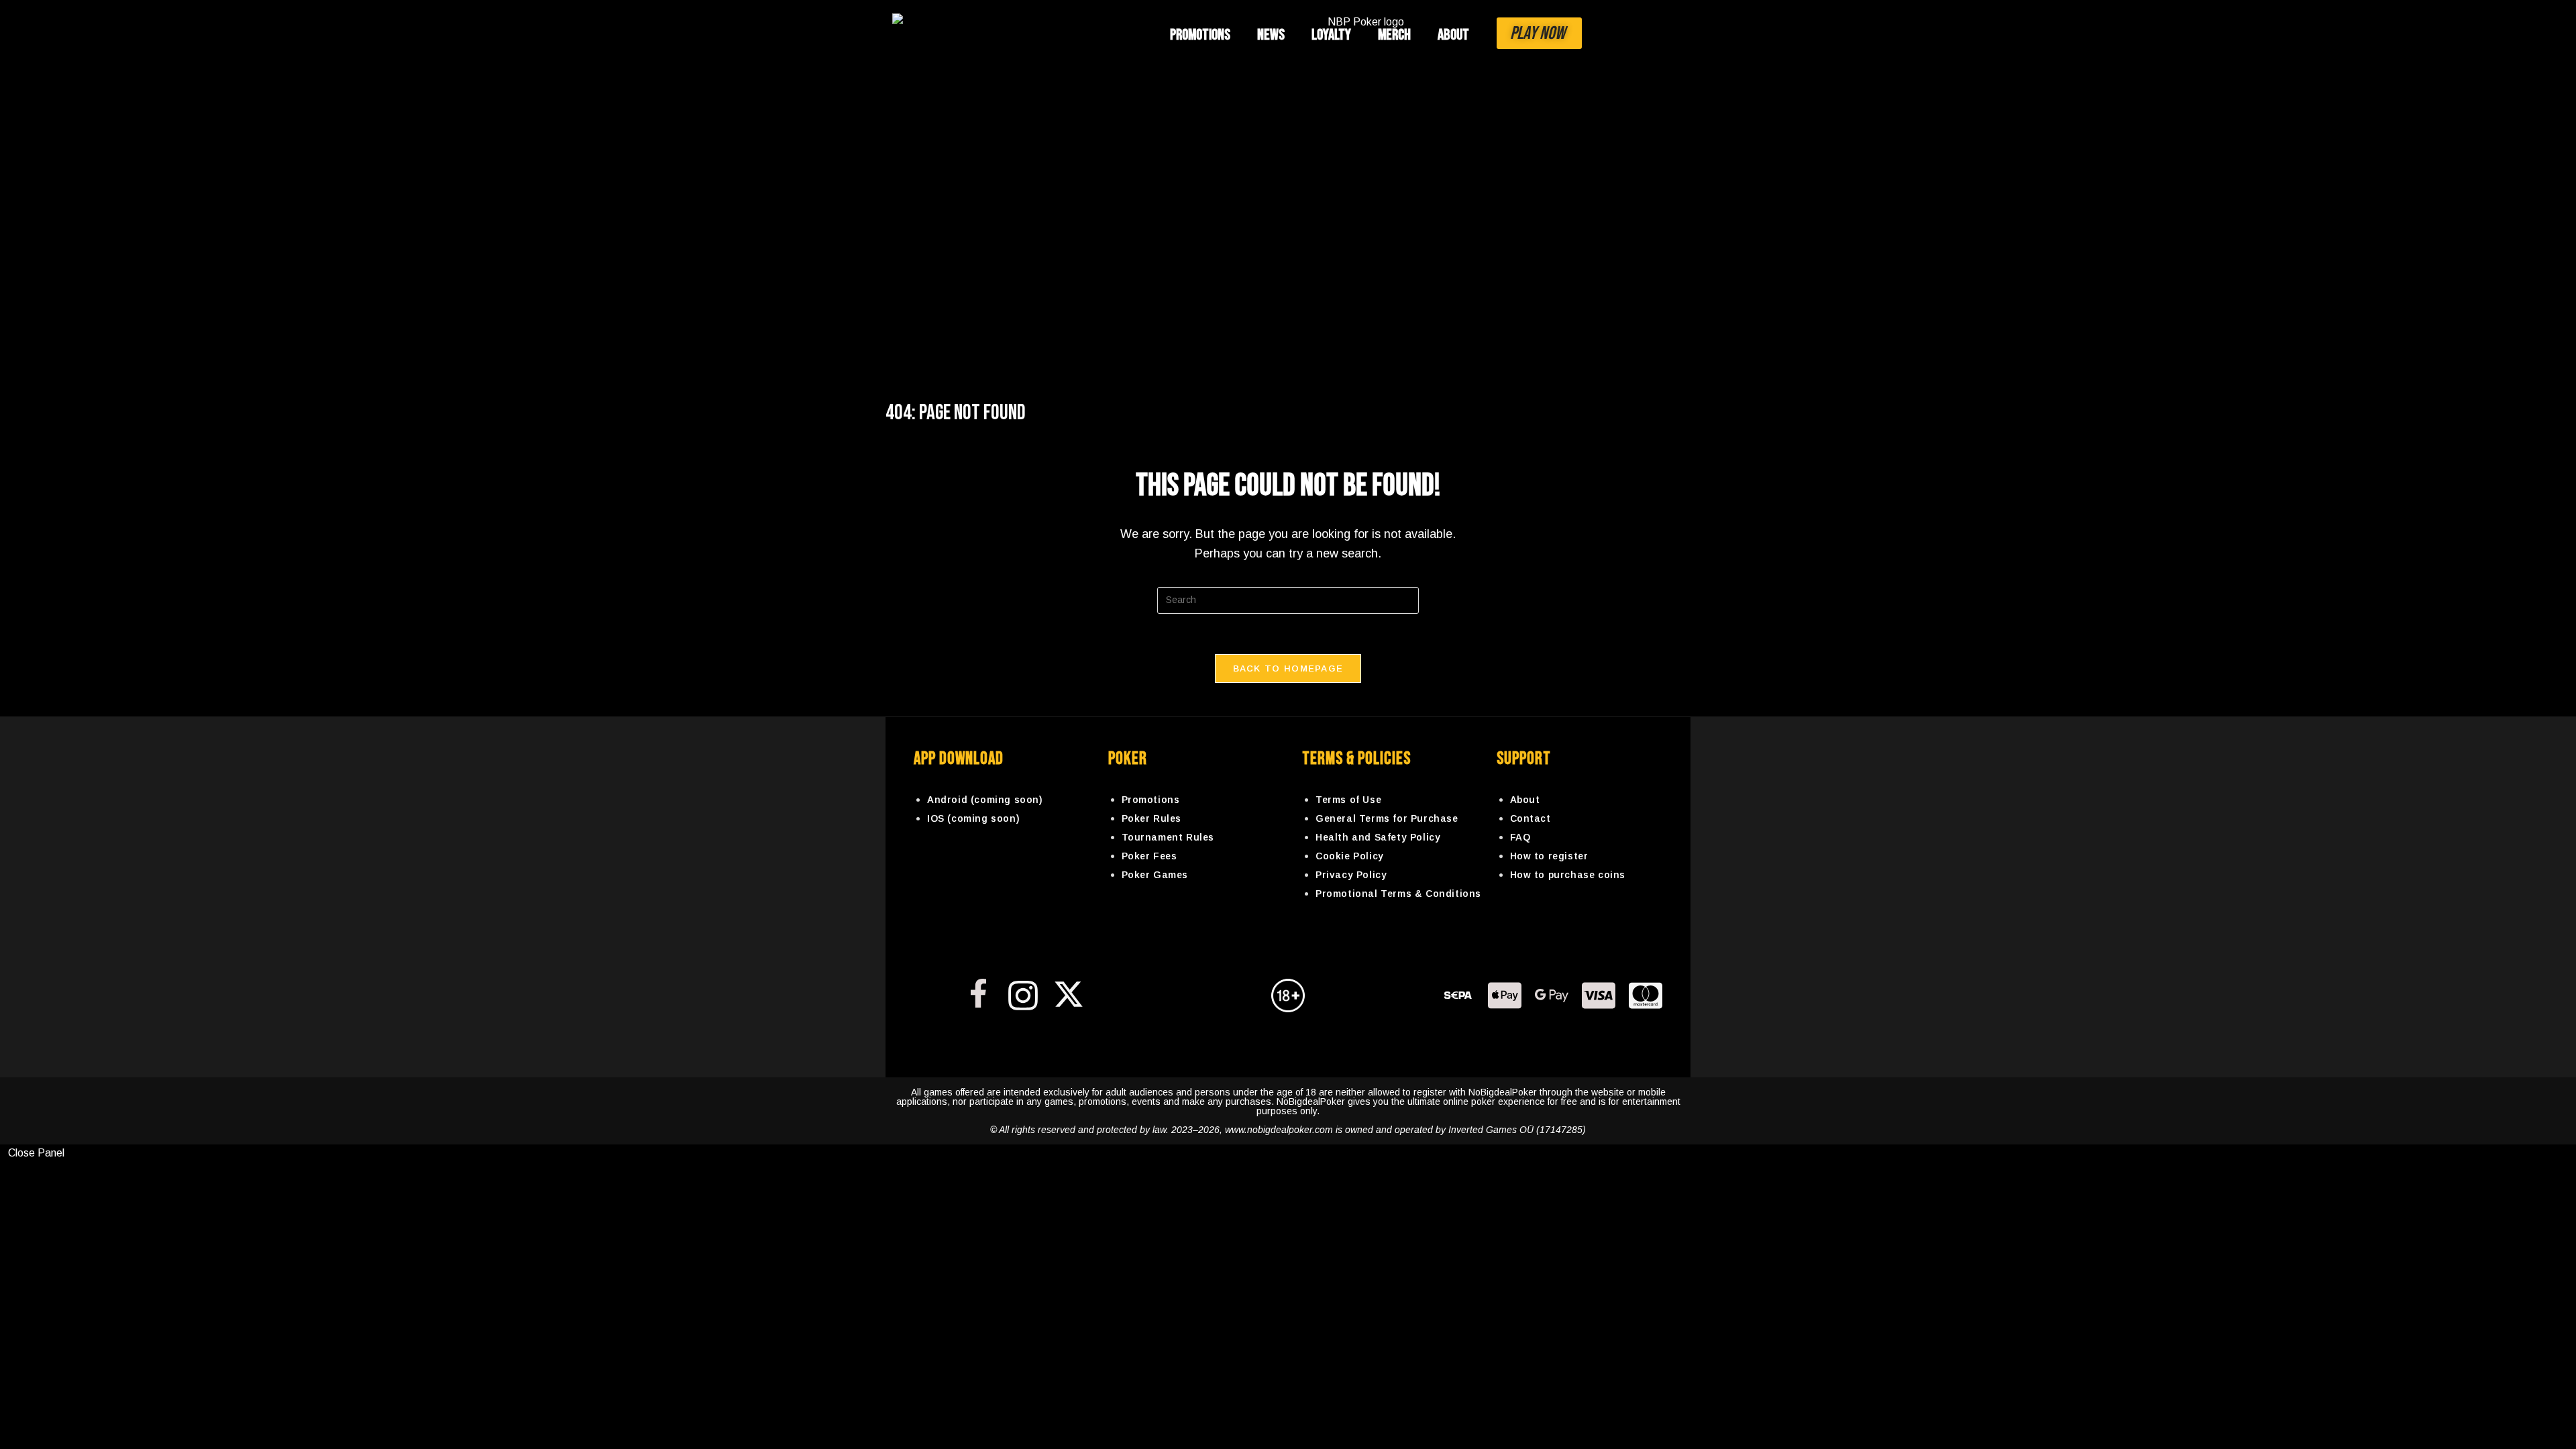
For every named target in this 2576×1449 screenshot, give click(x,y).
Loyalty (1331, 35)
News (1271, 35)
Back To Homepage (1288, 668)
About (1453, 35)
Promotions (1200, 35)
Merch (1394, 35)
